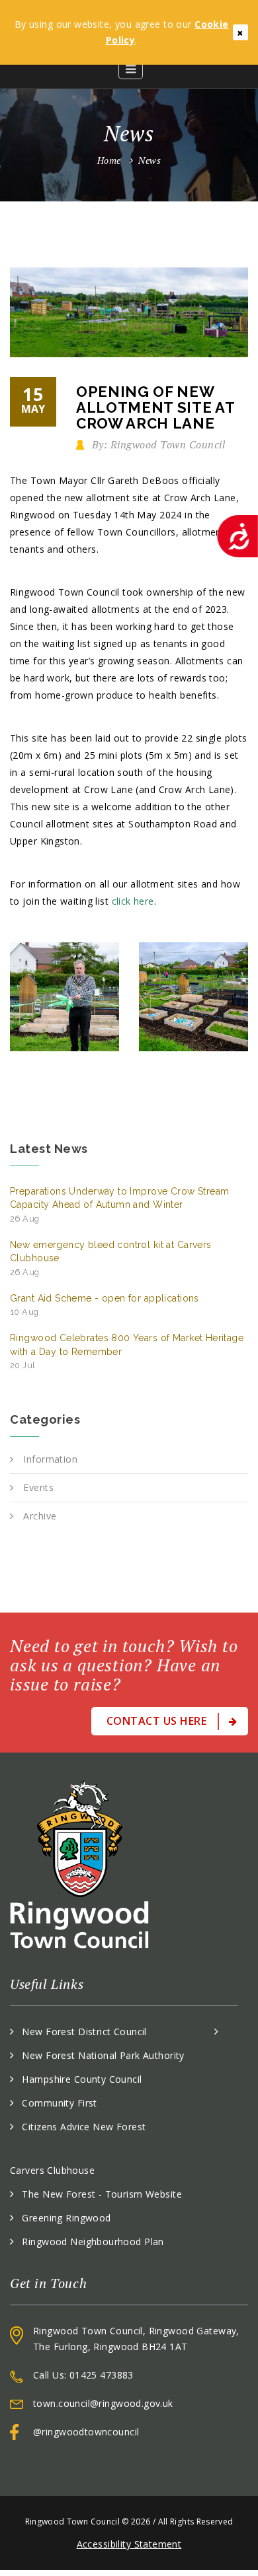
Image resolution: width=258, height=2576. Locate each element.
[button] (131, 69)
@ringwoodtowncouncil (86, 2432)
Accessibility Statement (129, 2544)
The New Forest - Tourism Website (102, 2194)
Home (109, 160)
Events (38, 1487)
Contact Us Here (158, 1721)
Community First (59, 2103)
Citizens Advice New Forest (84, 2127)
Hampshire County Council (82, 2079)
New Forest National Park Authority (103, 2055)
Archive (40, 1516)
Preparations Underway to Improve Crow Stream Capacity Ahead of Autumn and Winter (119, 1205)
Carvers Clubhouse (52, 2170)
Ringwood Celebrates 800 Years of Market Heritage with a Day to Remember (127, 1351)
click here (133, 901)
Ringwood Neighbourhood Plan (93, 2242)
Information (50, 1459)
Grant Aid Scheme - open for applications (105, 1305)
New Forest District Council (84, 2032)
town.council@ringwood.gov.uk (103, 2403)
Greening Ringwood (66, 2218)
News (150, 160)
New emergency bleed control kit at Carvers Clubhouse (111, 1258)
